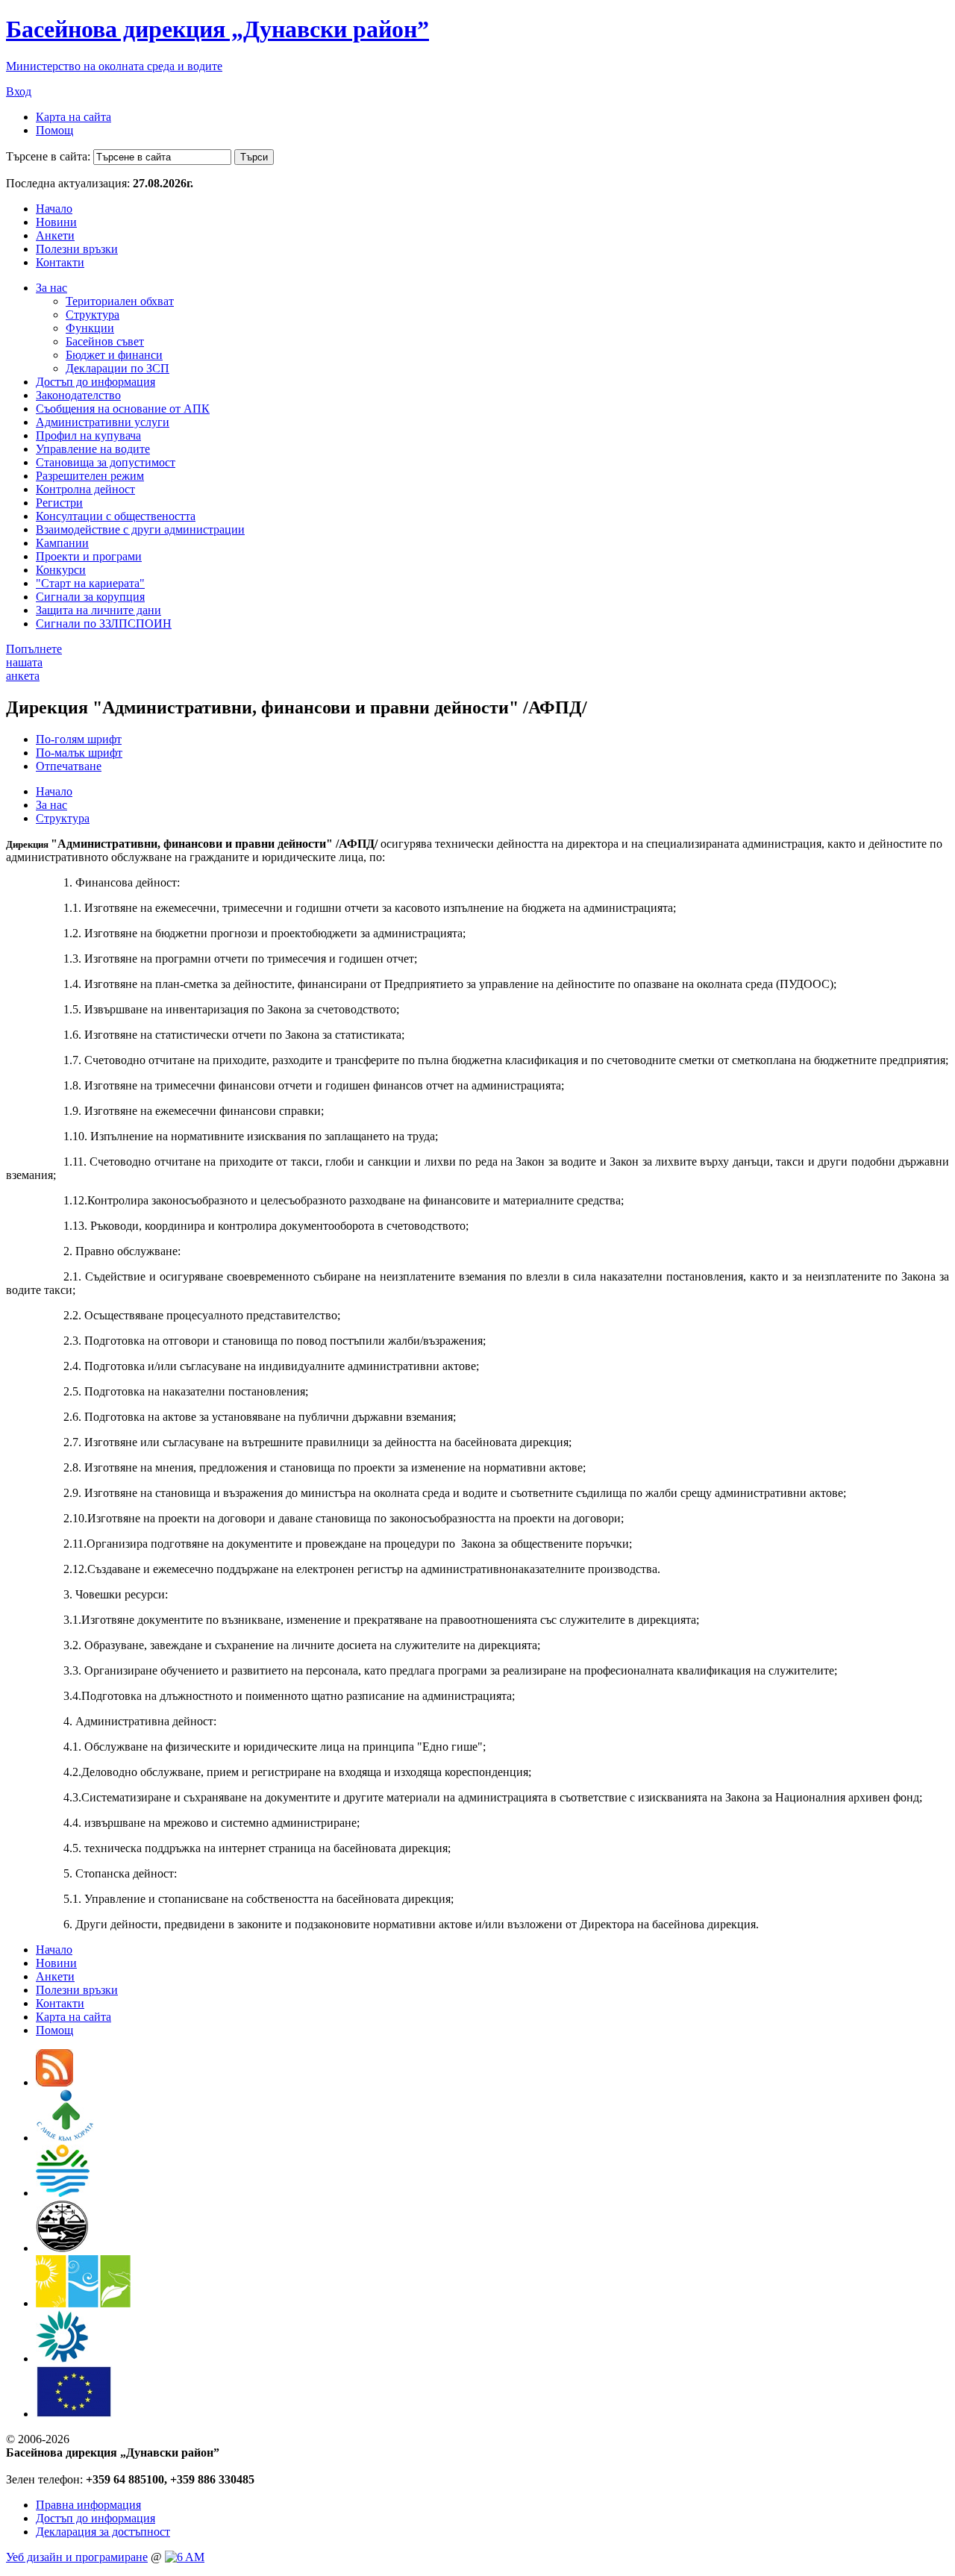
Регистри (59, 503)
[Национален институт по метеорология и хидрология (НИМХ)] (62, 2248)
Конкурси (61, 570)
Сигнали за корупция (90, 597)
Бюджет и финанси (114, 355)
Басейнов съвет (105, 341)
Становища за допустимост (106, 462)
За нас (51, 288)
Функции (90, 328)
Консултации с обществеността (116, 516)
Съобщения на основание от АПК (123, 409)
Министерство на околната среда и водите (114, 66)
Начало (54, 209)
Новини (56, 222)
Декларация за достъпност (103, 2532)
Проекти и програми (89, 556)
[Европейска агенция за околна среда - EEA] (62, 2358)
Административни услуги (103, 422)
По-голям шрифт (79, 739)
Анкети (55, 235)
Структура (93, 315)
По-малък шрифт (79, 753)
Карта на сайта (73, 117)
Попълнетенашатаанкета (34, 662)
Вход (19, 91)
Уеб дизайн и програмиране (77, 2557)
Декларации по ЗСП (118, 368)
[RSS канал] (54, 2082)
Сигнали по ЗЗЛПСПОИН (104, 623)
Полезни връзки (77, 249)
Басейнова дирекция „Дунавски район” (217, 29)
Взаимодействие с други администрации (140, 529)
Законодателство (78, 395)
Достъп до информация (95, 382)
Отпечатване (69, 766)
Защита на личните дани (98, 610)
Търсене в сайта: (48, 156)
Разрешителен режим (90, 476)
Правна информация (88, 2505)
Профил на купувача (88, 435)
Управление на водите (93, 449)
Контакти (60, 262)
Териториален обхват (120, 301)
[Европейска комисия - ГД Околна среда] (74, 2414)
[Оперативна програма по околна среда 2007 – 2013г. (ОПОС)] (83, 2303)
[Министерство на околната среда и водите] (63, 2193)
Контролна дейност (85, 489)
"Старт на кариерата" (90, 583)
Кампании (62, 543)
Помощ (54, 130)
